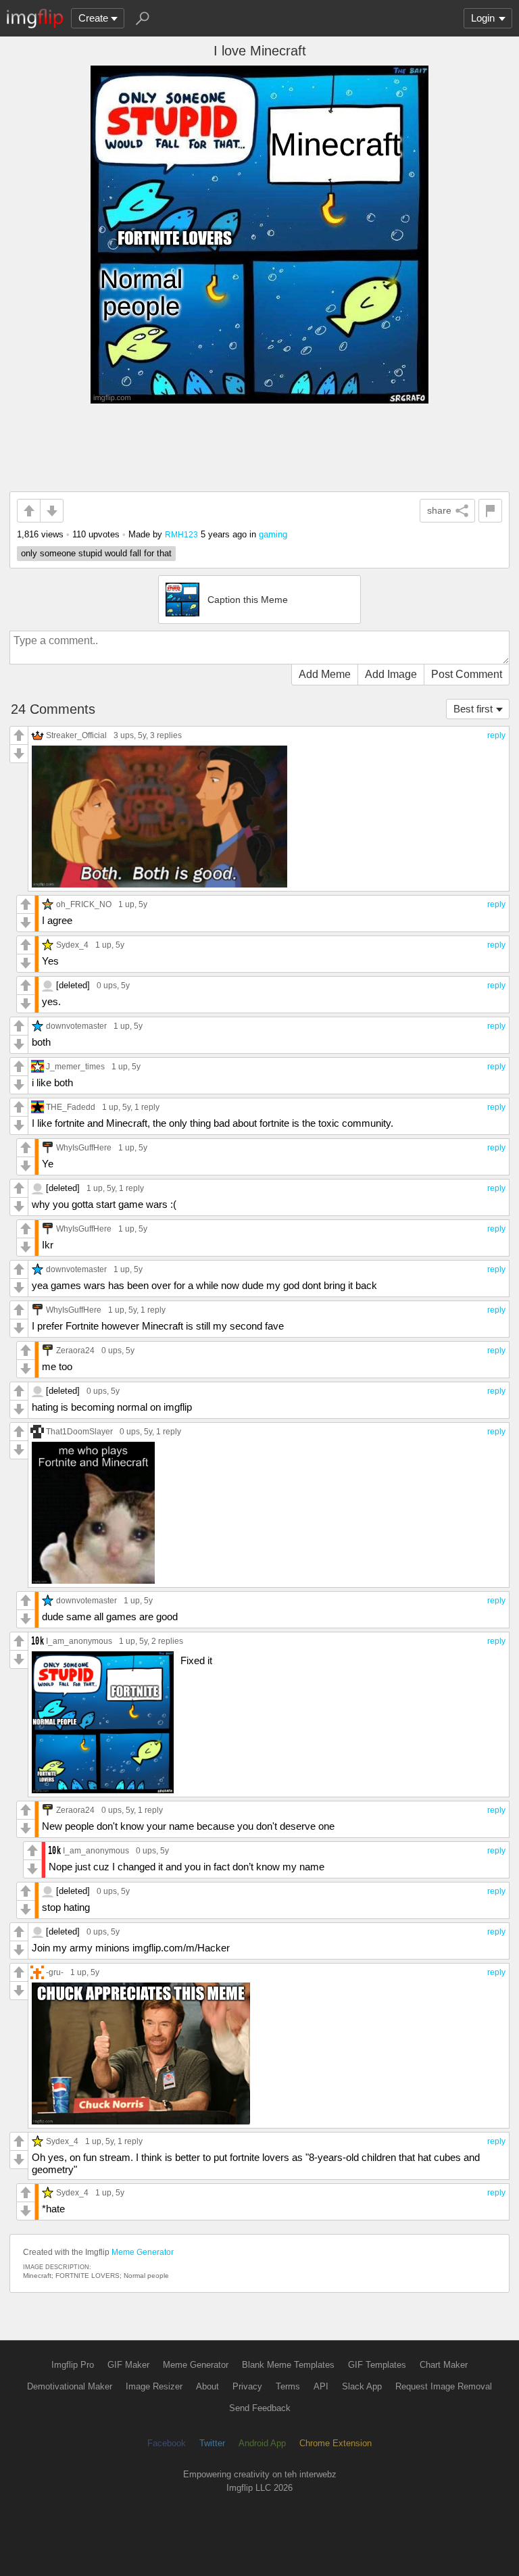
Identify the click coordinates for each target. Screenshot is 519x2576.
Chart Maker (444, 2365)
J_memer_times (75, 1066)
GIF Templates (377, 2365)
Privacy (247, 2386)
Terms (288, 2386)
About (207, 2386)
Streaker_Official (76, 735)
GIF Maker (128, 2365)
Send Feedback (260, 2408)
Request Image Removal (444, 2386)
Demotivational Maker (70, 2386)
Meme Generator (143, 2252)
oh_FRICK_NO (84, 904)
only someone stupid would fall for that (96, 553)
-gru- (55, 1972)
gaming (273, 534)
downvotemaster (76, 1026)
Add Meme (325, 674)
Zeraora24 (75, 1350)
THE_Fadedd (71, 1107)
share (439, 510)
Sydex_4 (72, 945)
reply (496, 735)
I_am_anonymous (79, 1641)
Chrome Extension (336, 2443)
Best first (473, 709)
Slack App (362, 2386)
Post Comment (467, 674)
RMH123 (181, 534)
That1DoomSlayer (79, 1431)
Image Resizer (154, 2386)
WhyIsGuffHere (84, 1147)
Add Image (391, 674)
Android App (262, 2443)
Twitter (212, 2443)
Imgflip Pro (73, 2365)
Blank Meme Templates (288, 2365)
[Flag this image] (490, 511)
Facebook (167, 2443)
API (321, 2386)
